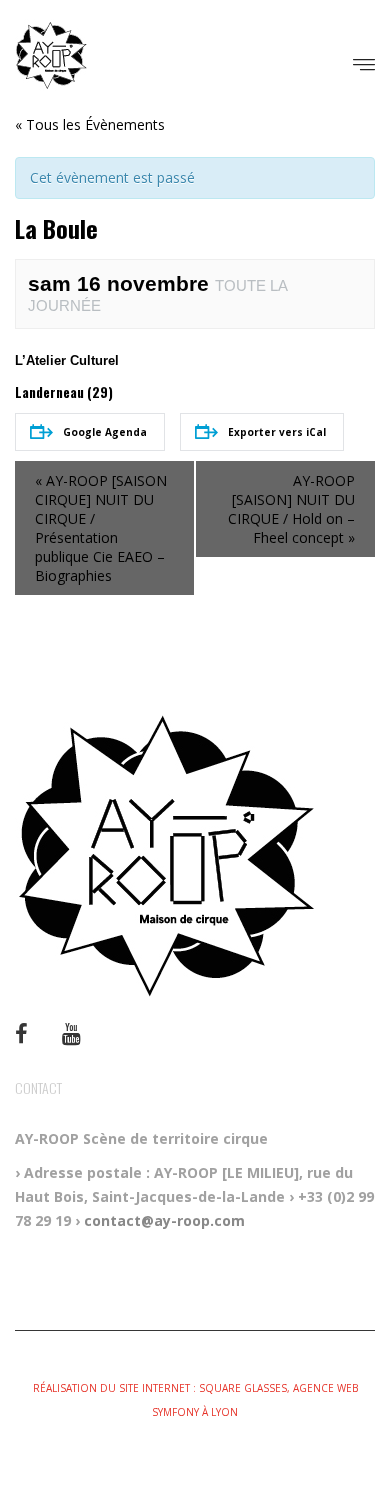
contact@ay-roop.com (164, 1220)
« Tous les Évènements (90, 124)
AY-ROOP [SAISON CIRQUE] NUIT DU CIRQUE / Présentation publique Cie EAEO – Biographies (101, 528)
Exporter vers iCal (277, 432)
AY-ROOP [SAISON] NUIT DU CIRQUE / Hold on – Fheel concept (291, 509)
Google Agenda (105, 432)
